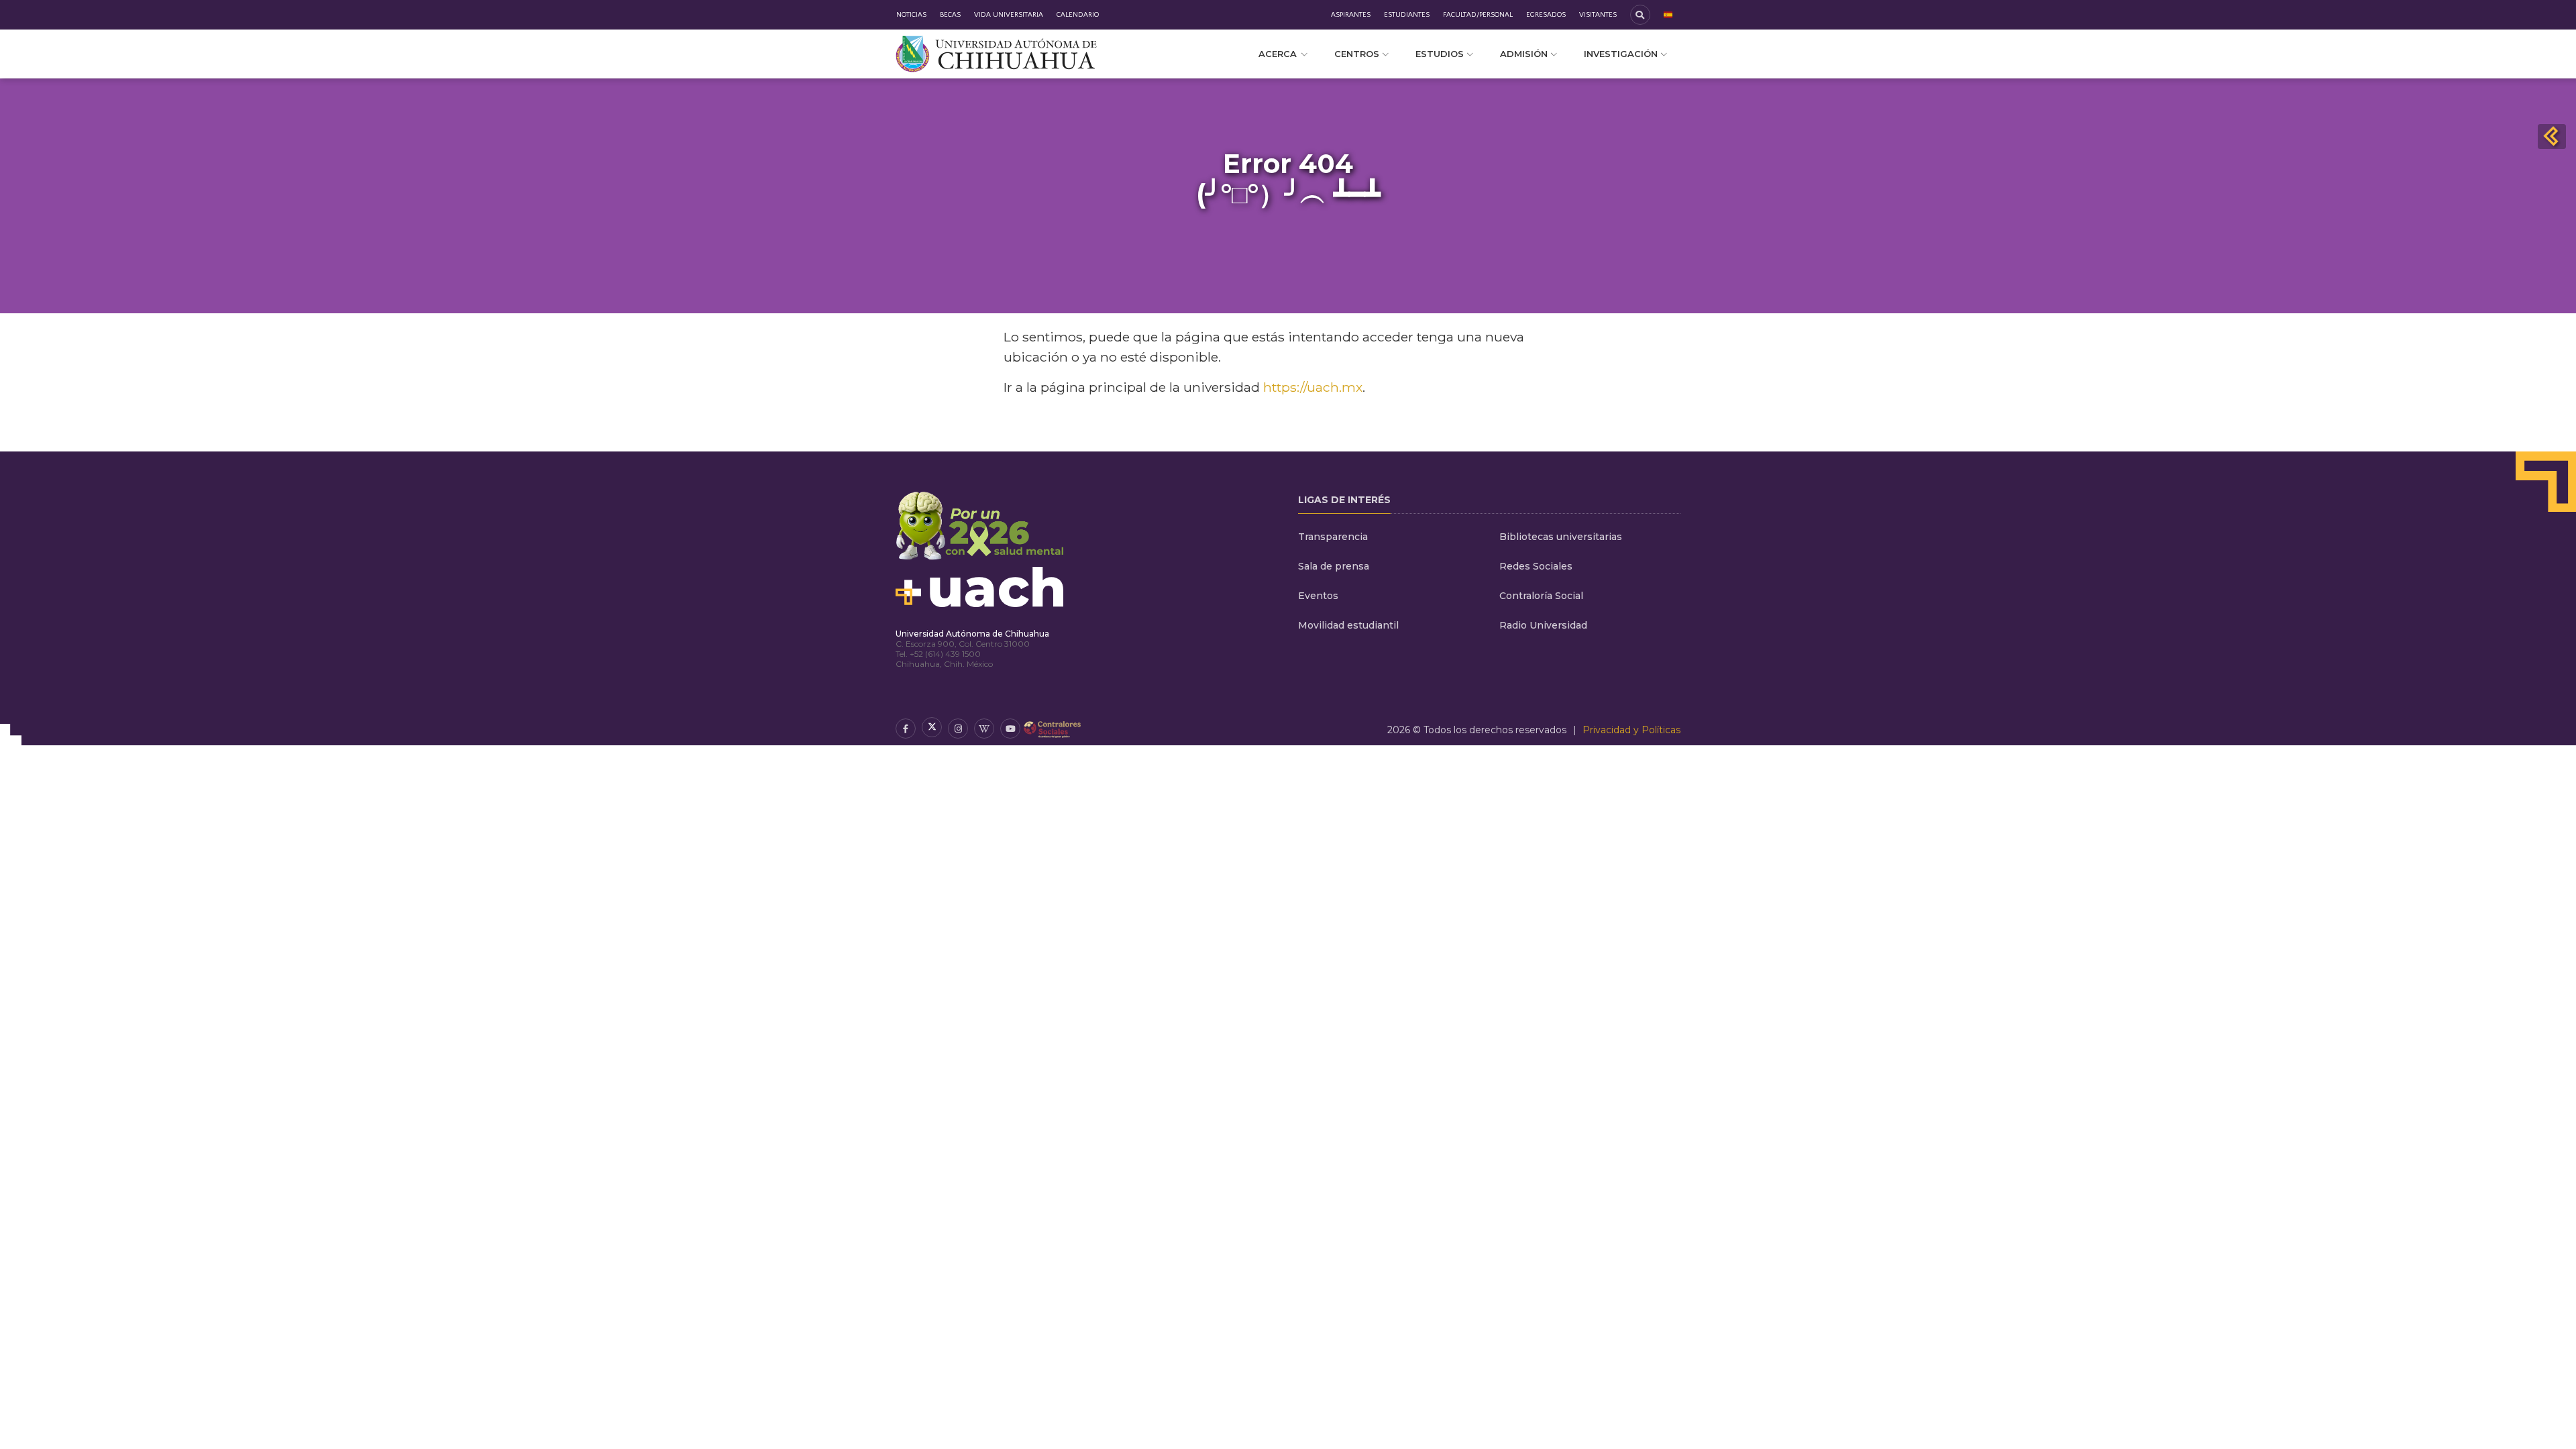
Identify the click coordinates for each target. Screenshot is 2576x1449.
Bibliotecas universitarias (1561, 537)
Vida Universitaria (1009, 15)
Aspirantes (1351, 15)
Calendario (1078, 15)
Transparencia (1333, 537)
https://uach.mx (1313, 387)
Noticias (911, 15)
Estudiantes (1407, 15)
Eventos (1318, 596)
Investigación (1621, 54)
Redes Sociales (1536, 566)
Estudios (1440, 54)
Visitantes (1598, 15)
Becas (950, 15)
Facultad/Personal (1478, 15)
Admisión (1524, 54)
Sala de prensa (1334, 566)
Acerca (1278, 54)
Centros (1357, 54)
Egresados (1546, 15)
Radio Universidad (1543, 625)
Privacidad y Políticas (1631, 730)
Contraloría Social (1541, 596)
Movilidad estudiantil (1348, 625)
